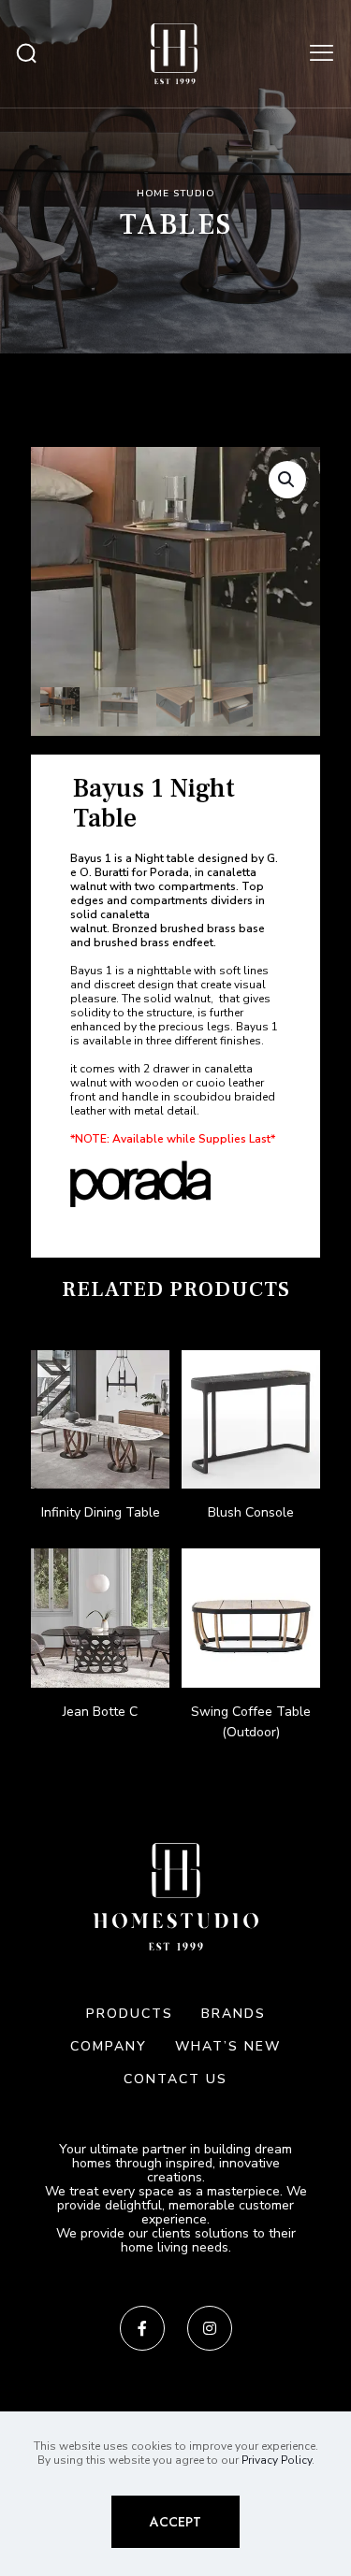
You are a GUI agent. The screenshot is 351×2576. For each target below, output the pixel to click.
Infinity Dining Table (101, 1512)
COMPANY (109, 2046)
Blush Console (251, 1512)
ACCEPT (175, 2522)
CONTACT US (175, 2079)
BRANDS (234, 2014)
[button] (287, 480)
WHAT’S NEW (228, 2046)
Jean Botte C (100, 1712)
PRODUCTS (130, 2014)
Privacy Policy (277, 2460)
